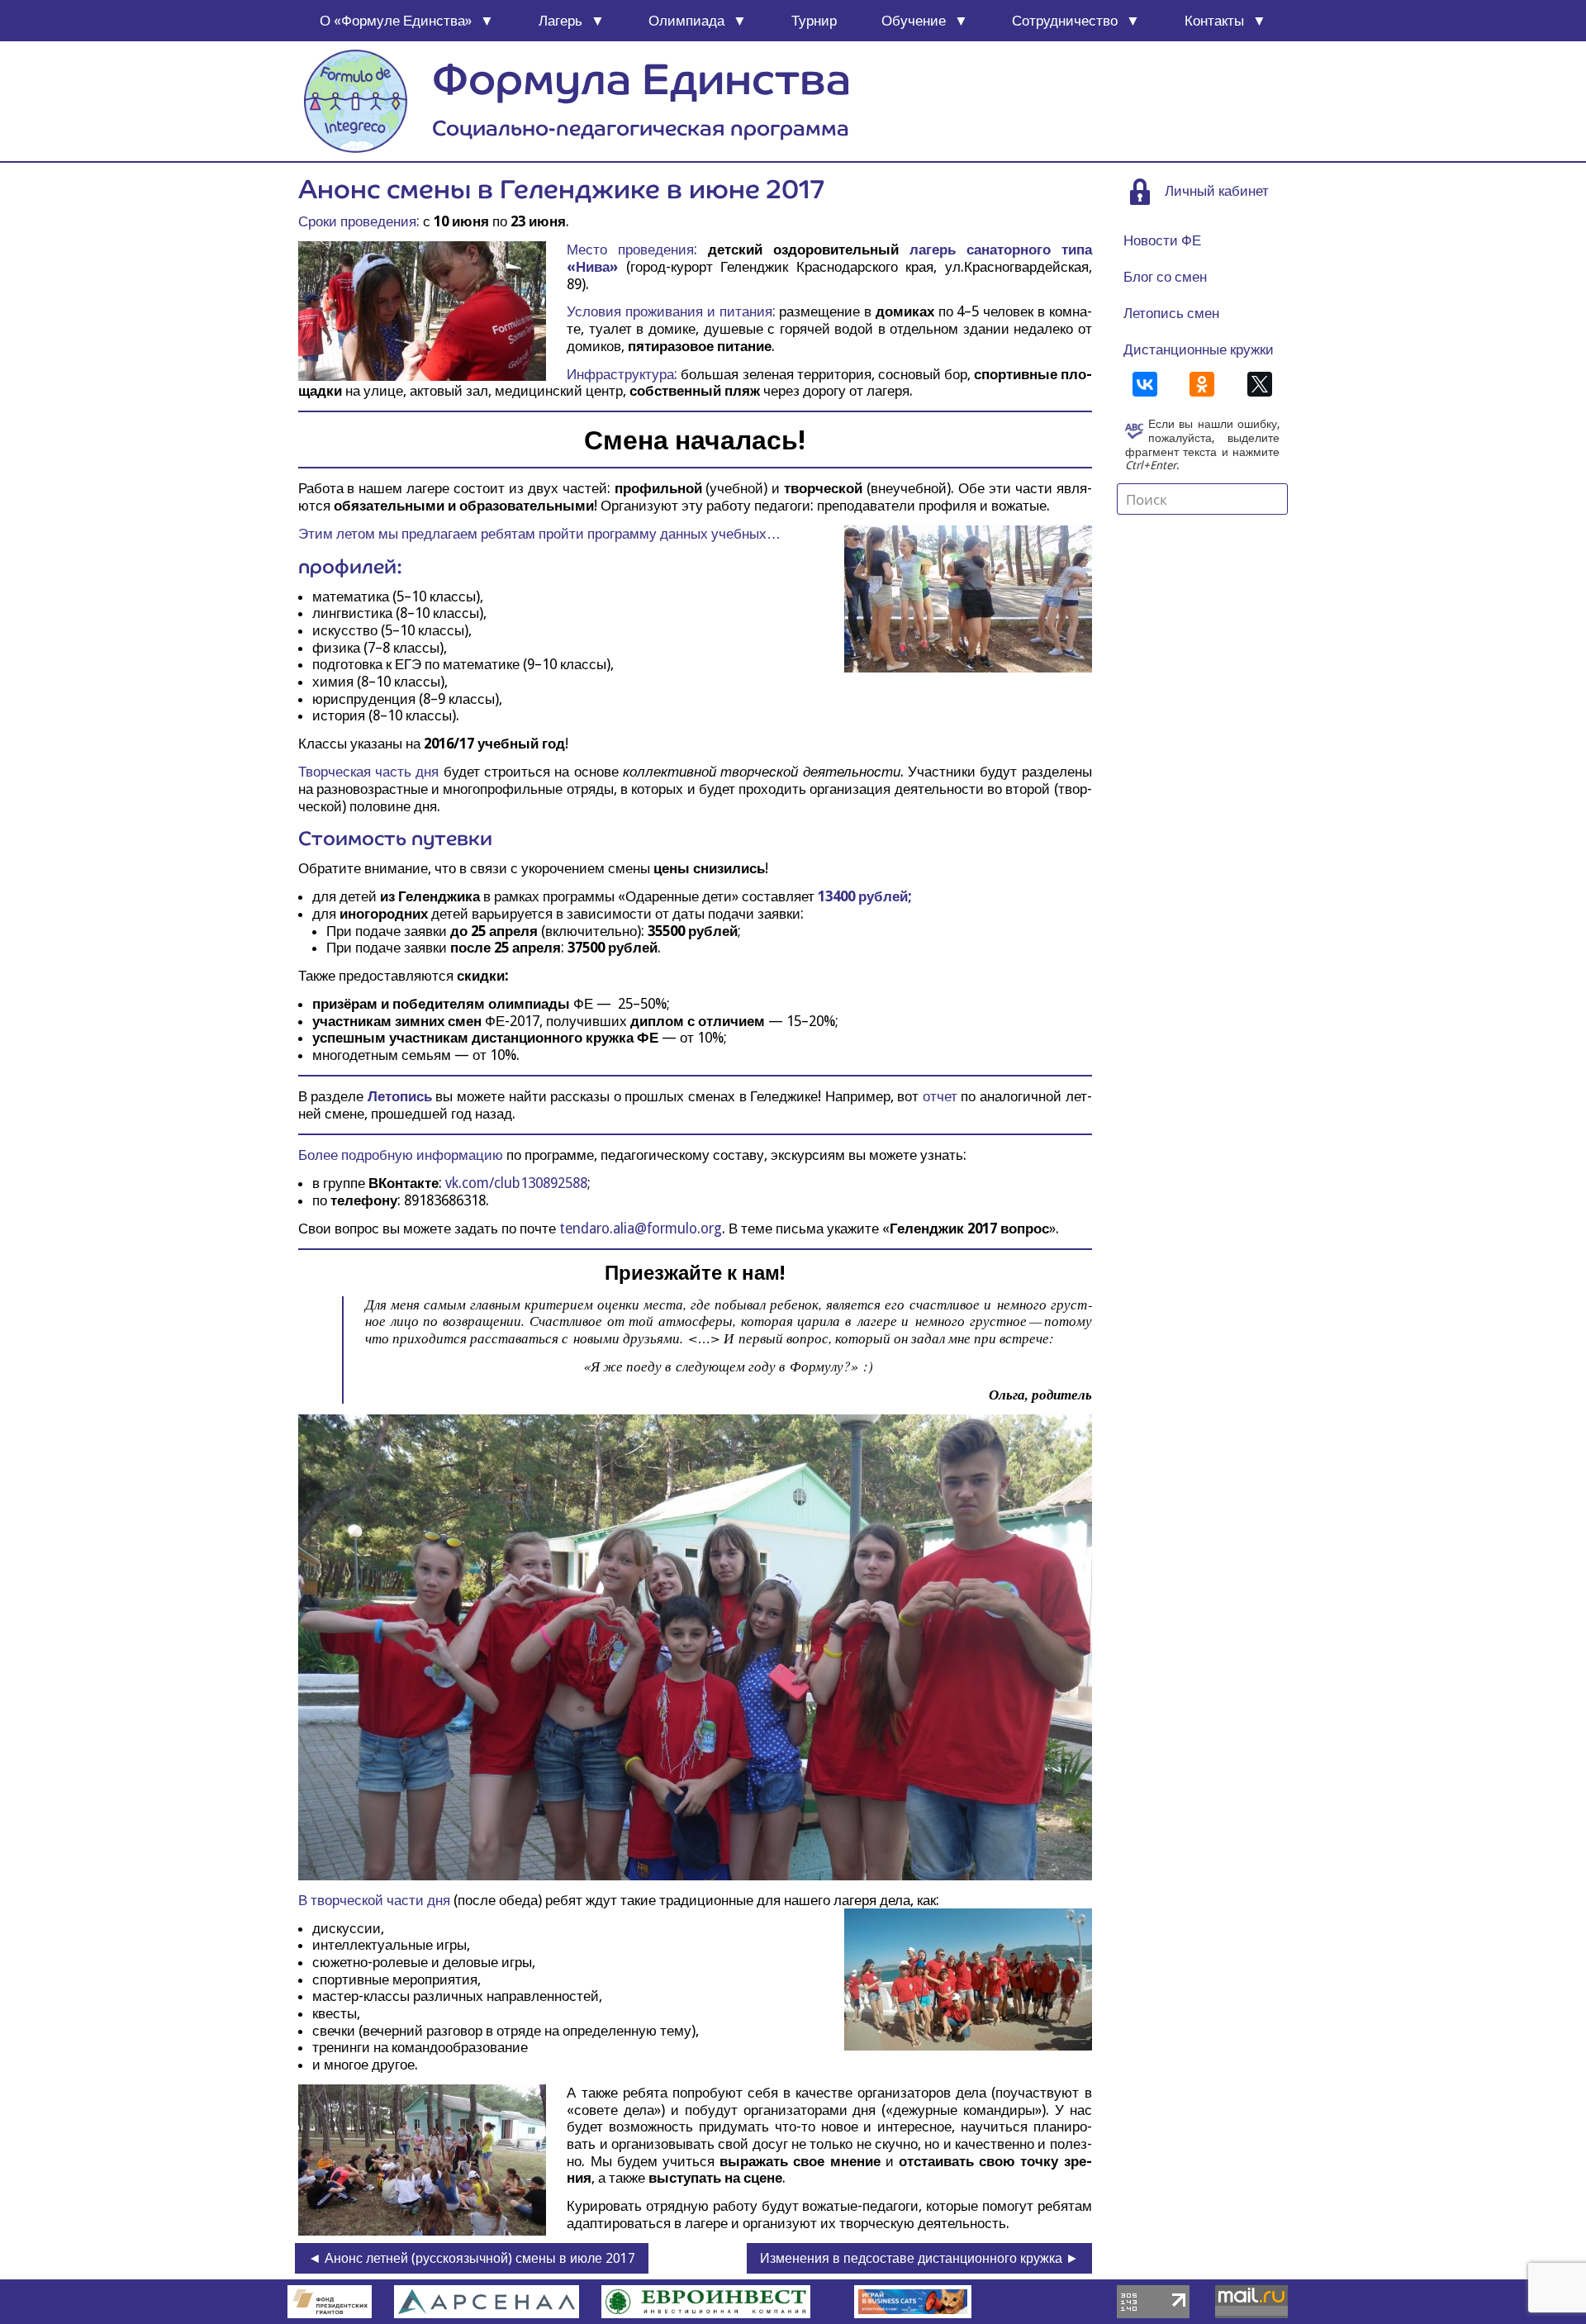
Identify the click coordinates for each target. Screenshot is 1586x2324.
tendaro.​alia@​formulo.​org (641, 1229)
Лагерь (560, 21)
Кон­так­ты (1214, 21)
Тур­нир (814, 21)
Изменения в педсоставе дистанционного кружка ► (919, 2258)
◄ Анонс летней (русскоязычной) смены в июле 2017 (472, 2258)
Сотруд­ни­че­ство (1065, 21)
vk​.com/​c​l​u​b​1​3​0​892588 (516, 1183)
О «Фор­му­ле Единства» (396, 21)
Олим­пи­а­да (686, 21)
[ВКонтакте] (1145, 384)
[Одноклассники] (1202, 384)
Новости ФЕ (1162, 240)
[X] (1260, 384)
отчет (940, 1096)
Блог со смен (1165, 277)
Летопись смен (1171, 313)
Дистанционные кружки (1199, 349)
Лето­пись (400, 1096)
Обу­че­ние (914, 21)
